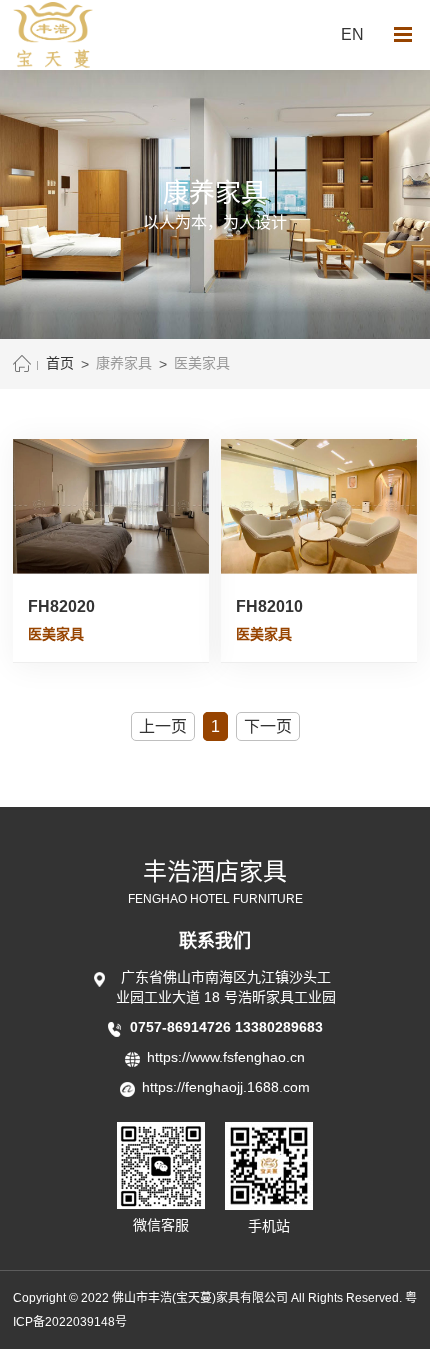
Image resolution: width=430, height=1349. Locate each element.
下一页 (268, 726)
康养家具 (124, 363)
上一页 (163, 726)
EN (352, 34)
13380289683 (279, 1027)
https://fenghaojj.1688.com (226, 1087)
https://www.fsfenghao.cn (226, 1057)
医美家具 (202, 363)
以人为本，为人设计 (215, 222)
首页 (60, 363)
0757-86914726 (182, 1027)
